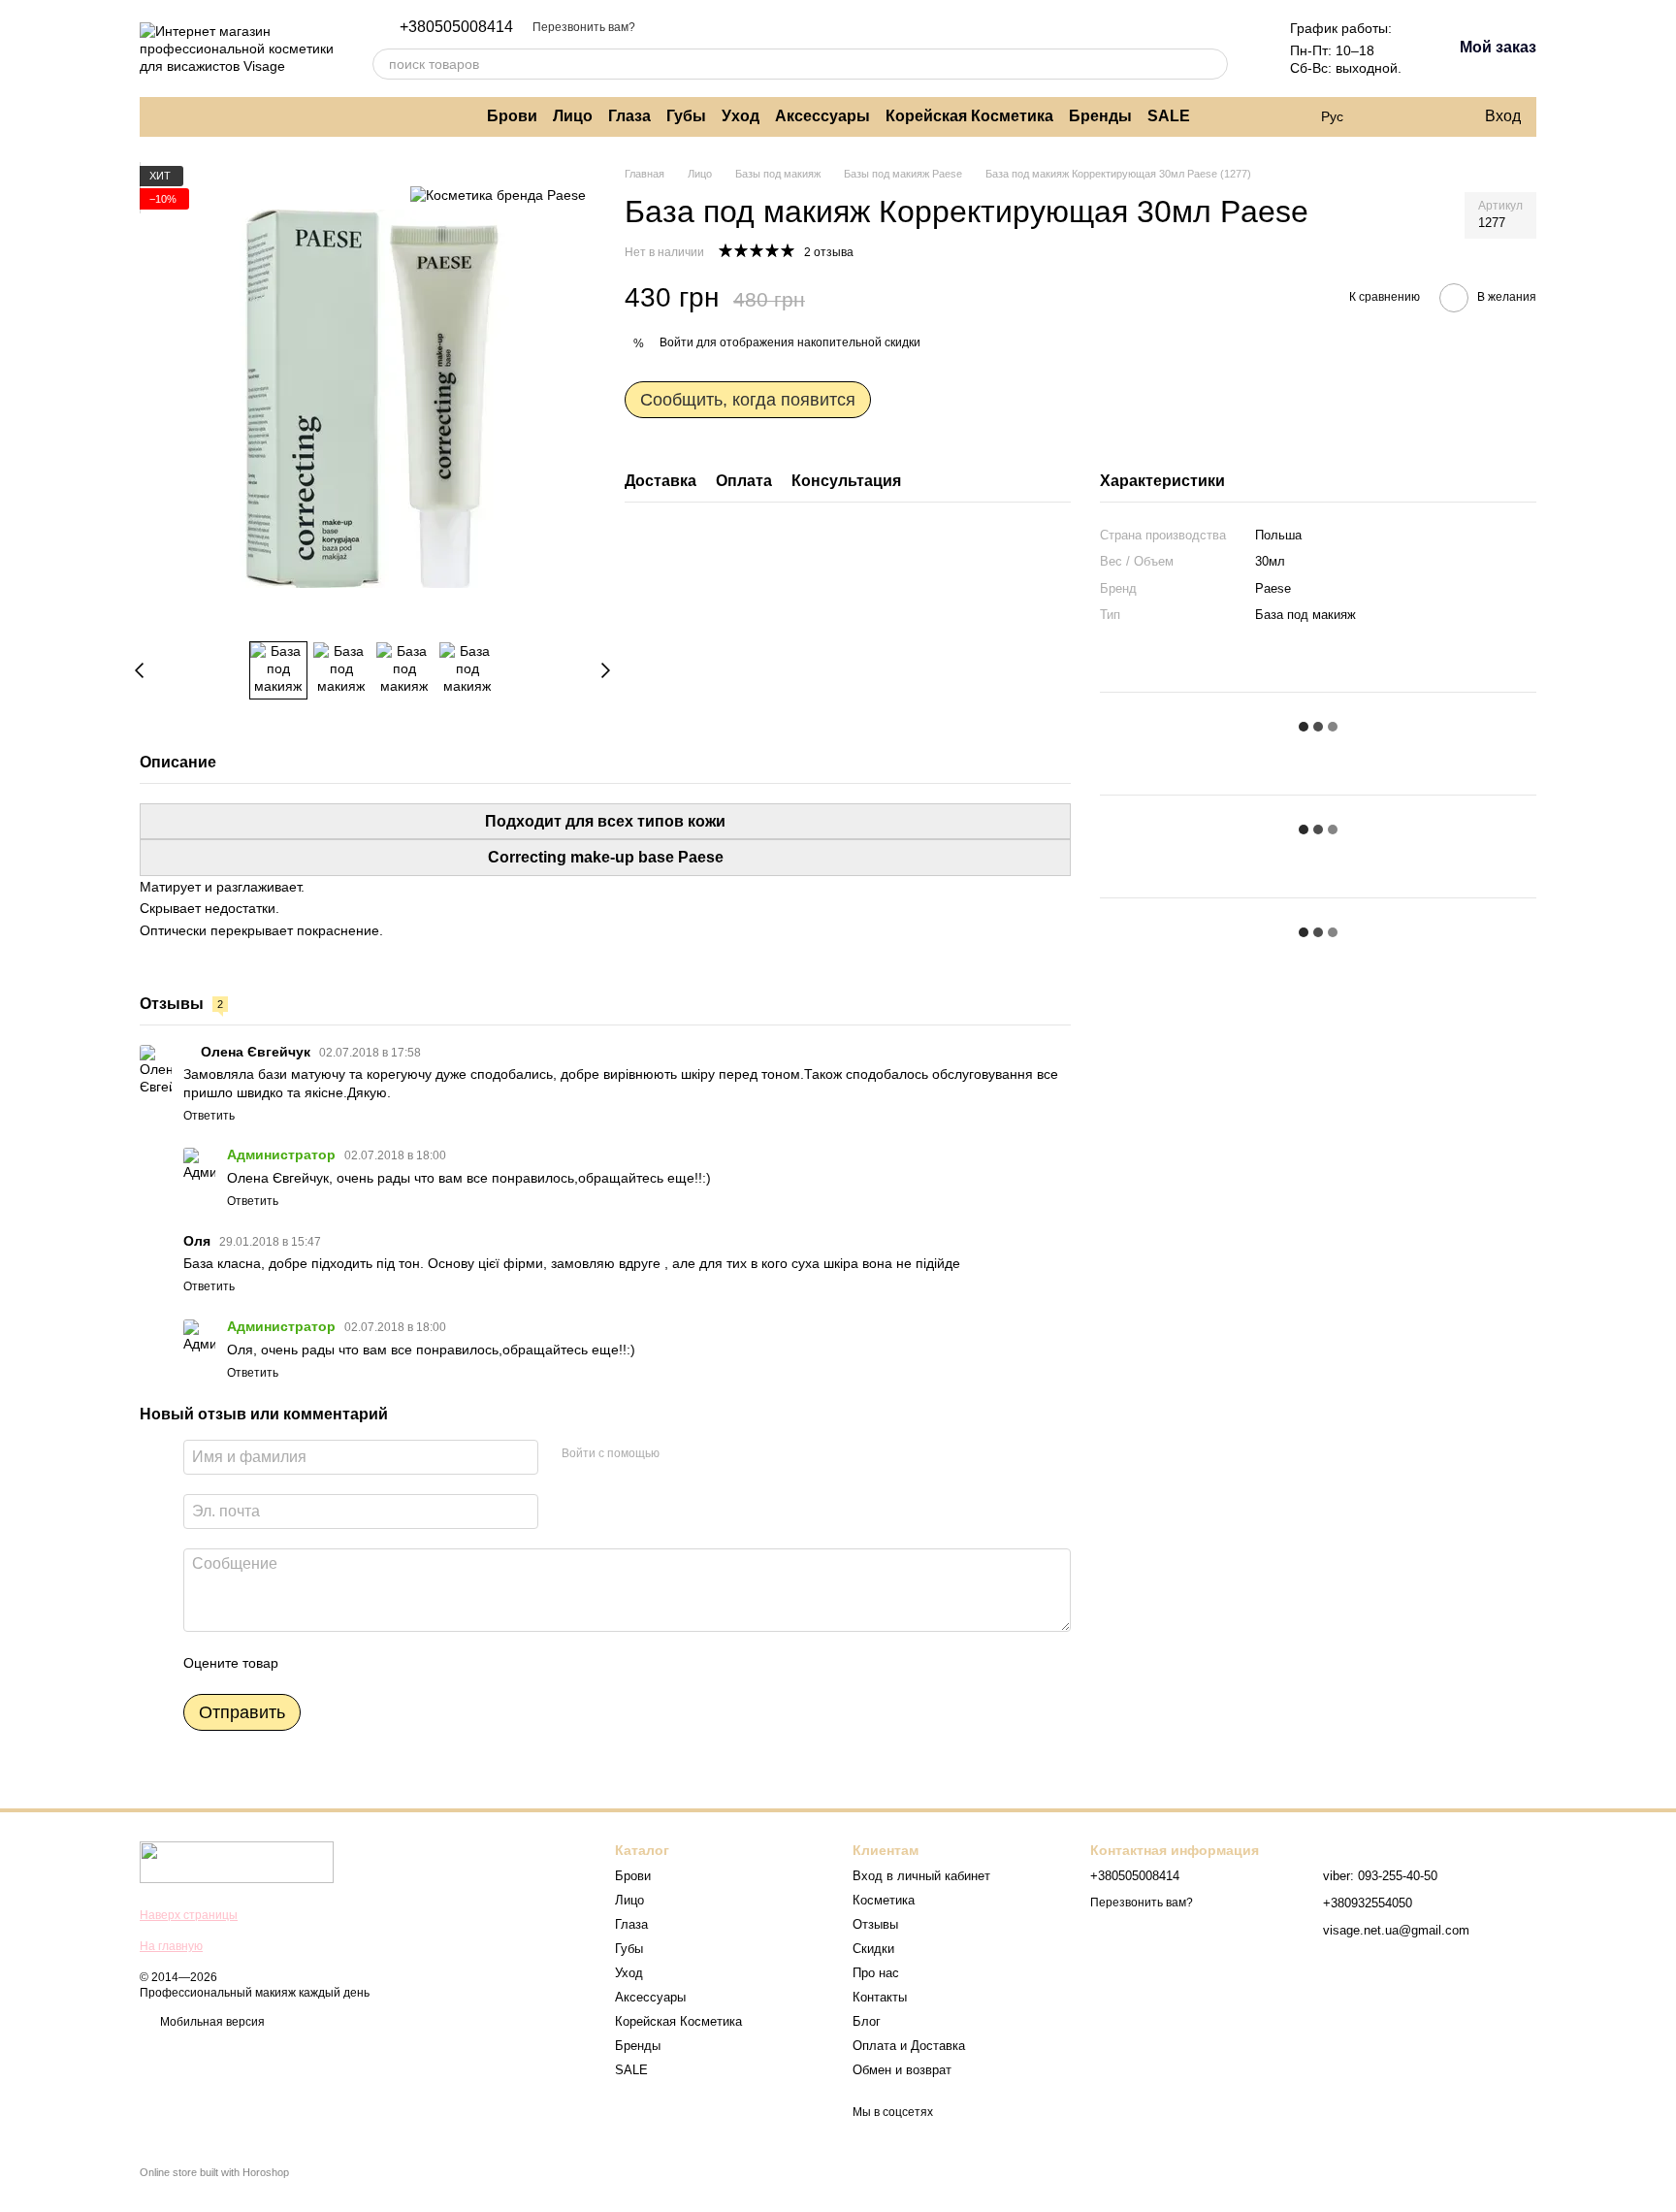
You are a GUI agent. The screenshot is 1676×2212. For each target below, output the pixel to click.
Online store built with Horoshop (214, 2172)
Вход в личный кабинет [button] (921, 1876)
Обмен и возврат (902, 2070)
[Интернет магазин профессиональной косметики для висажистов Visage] (237, 1862)
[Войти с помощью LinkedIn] (743, 1454)
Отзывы (875, 1924)
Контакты (880, 1997)
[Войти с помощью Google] (712, 1454)
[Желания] (1429, 116)
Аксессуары (822, 116)
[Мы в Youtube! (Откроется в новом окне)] (209, 116)
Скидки (873, 1949)
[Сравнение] (1390, 116)
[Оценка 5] (435, 1663)
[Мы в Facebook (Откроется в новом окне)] (186, 116)
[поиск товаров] (1212, 64)
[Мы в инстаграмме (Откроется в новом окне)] (163, 116)
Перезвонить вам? (584, 27)
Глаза (629, 116)
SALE (1169, 116)
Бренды (1100, 116)
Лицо (573, 116)
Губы (686, 116)
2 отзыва (829, 252)
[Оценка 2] (341, 1663)
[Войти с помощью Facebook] (681, 1454)
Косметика (884, 1900)
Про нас (876, 1973)
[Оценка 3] (372, 1663)
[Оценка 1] (310, 1663)
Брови (512, 116)
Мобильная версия (211, 2022)
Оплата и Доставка (909, 2046)
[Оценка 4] (403, 1663)
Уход (741, 116)
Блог (867, 2021)
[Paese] (498, 195)
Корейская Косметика (969, 116)
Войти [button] (677, 342)
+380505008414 (456, 27)
